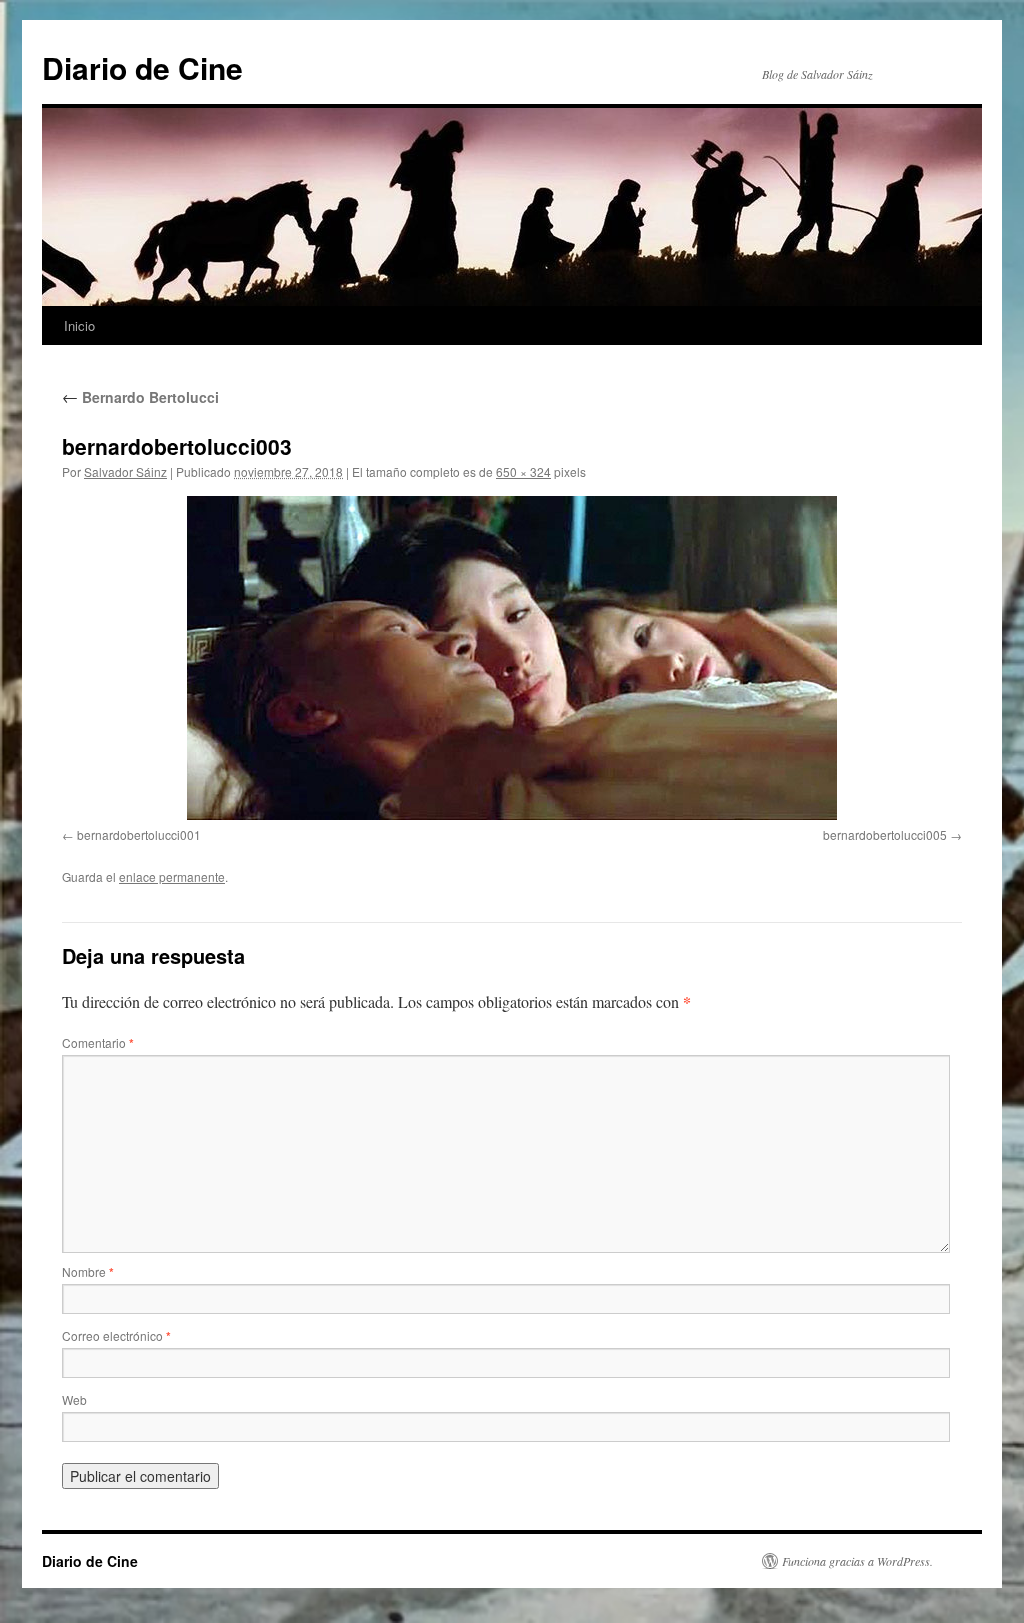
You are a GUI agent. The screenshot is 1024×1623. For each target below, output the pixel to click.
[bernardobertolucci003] (512, 658)
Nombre (88, 1271)
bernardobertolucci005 (885, 834)
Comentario (98, 1042)
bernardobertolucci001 (139, 834)
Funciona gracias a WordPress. (857, 1561)
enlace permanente (172, 876)
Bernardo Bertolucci (140, 397)
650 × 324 (523, 471)
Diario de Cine (142, 67)
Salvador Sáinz (125, 471)
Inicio (79, 325)
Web (74, 1399)
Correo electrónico (116, 1335)
